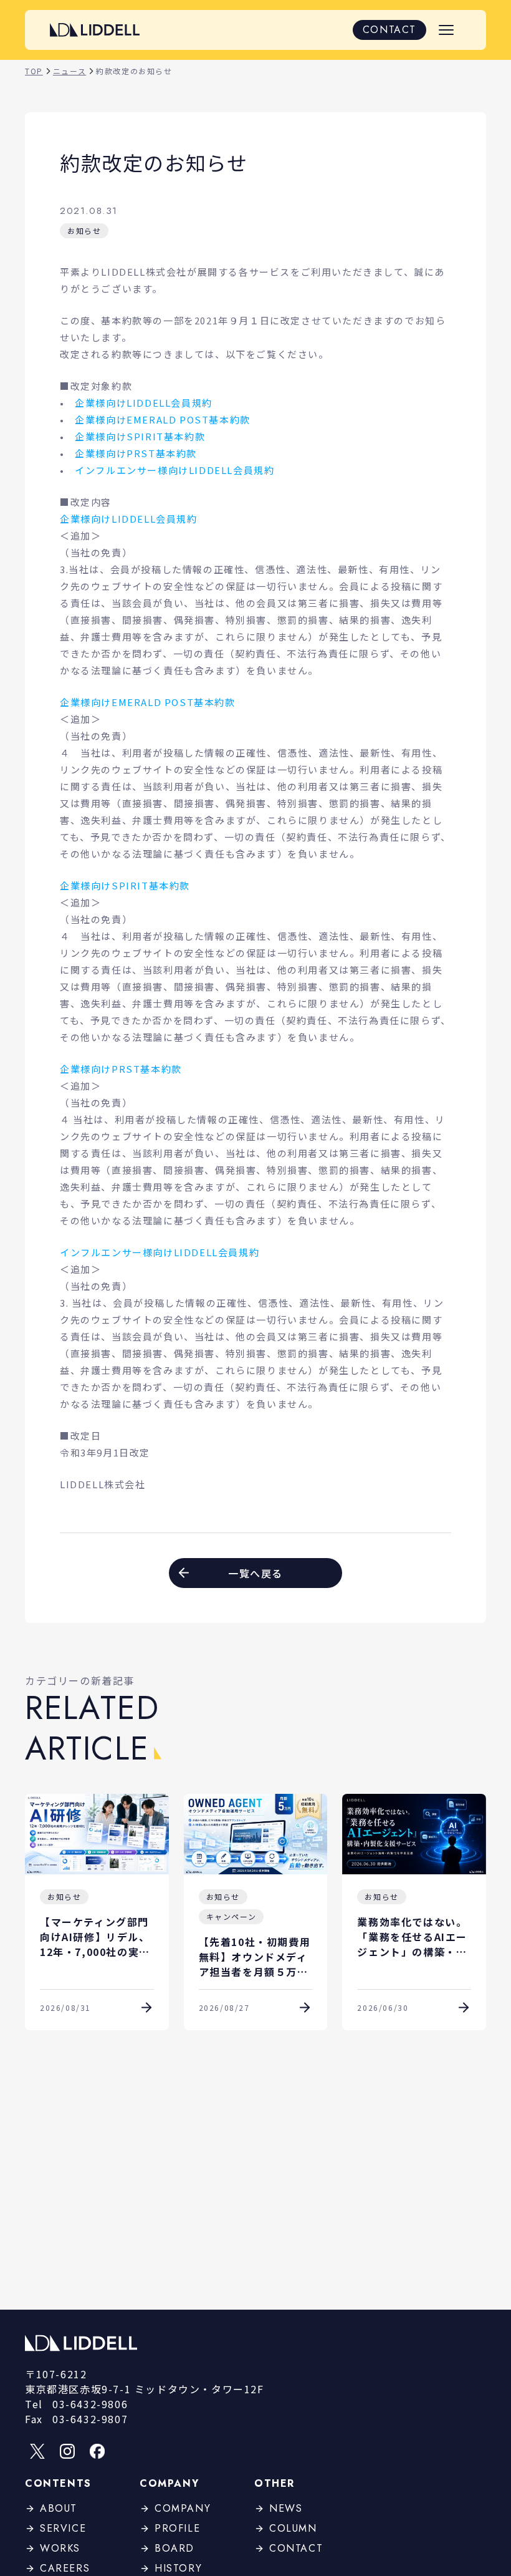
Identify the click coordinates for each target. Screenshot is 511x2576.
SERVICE (63, 2528)
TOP (34, 71)
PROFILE (177, 2528)
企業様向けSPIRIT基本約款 (140, 436)
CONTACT (389, 30)
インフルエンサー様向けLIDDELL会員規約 (174, 470)
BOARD (174, 2548)
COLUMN (293, 2528)
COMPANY (183, 2508)
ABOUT (59, 2508)
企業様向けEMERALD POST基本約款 (163, 419)
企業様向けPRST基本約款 (136, 453)
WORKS (60, 2548)
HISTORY (178, 2568)
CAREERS (65, 2568)
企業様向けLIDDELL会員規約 (144, 403)
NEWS (286, 2508)
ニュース (69, 71)
